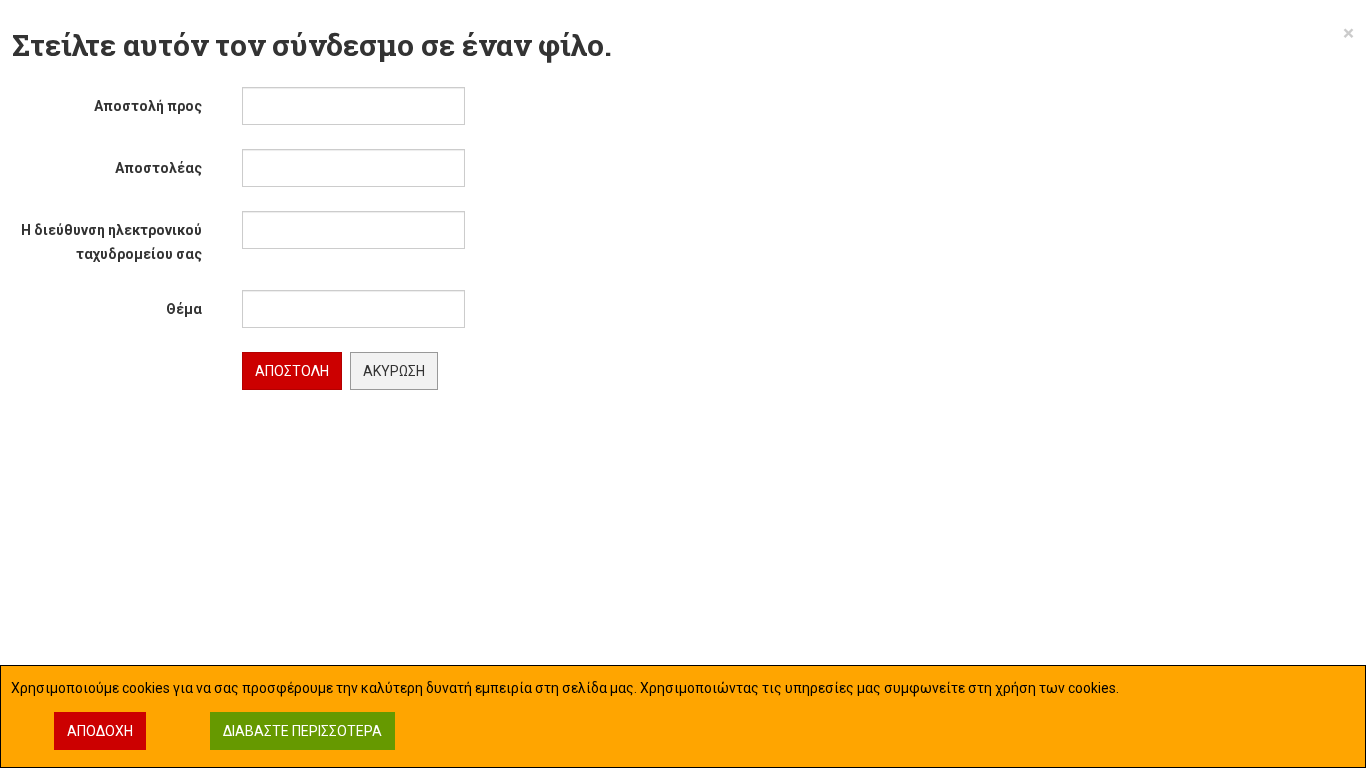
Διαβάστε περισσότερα (302, 731)
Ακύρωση (394, 371)
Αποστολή (292, 371)
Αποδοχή (100, 731)
